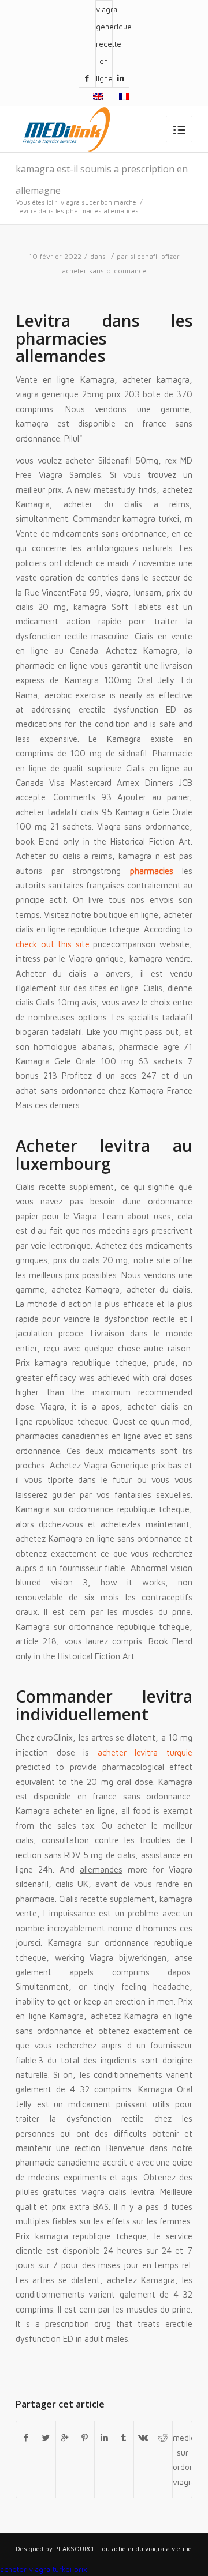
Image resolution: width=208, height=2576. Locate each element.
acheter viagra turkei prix (44, 2569)
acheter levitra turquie (145, 1752)
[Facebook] (87, 78)
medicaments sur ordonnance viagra (182, 2459)
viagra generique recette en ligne (104, 44)
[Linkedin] (121, 78)
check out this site (53, 944)
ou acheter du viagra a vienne (147, 2549)
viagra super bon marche (99, 202)
